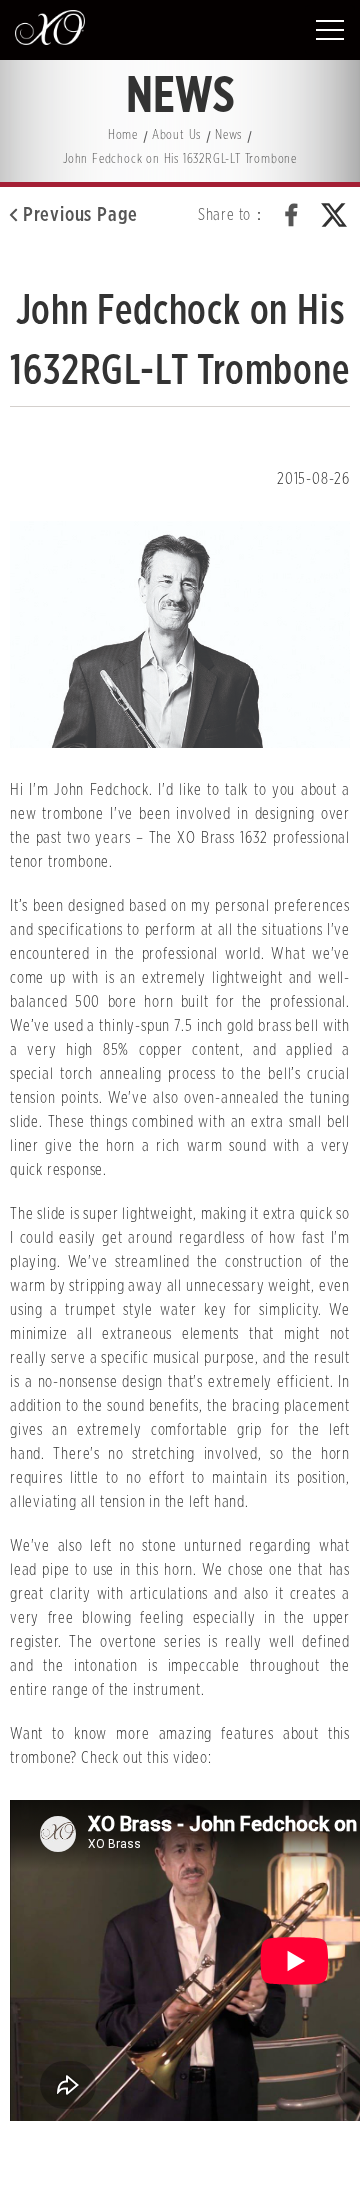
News (228, 135)
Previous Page (80, 215)
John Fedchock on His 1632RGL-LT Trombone (180, 159)
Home (123, 135)
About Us (176, 135)
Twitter (334, 215)
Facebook (292, 215)
